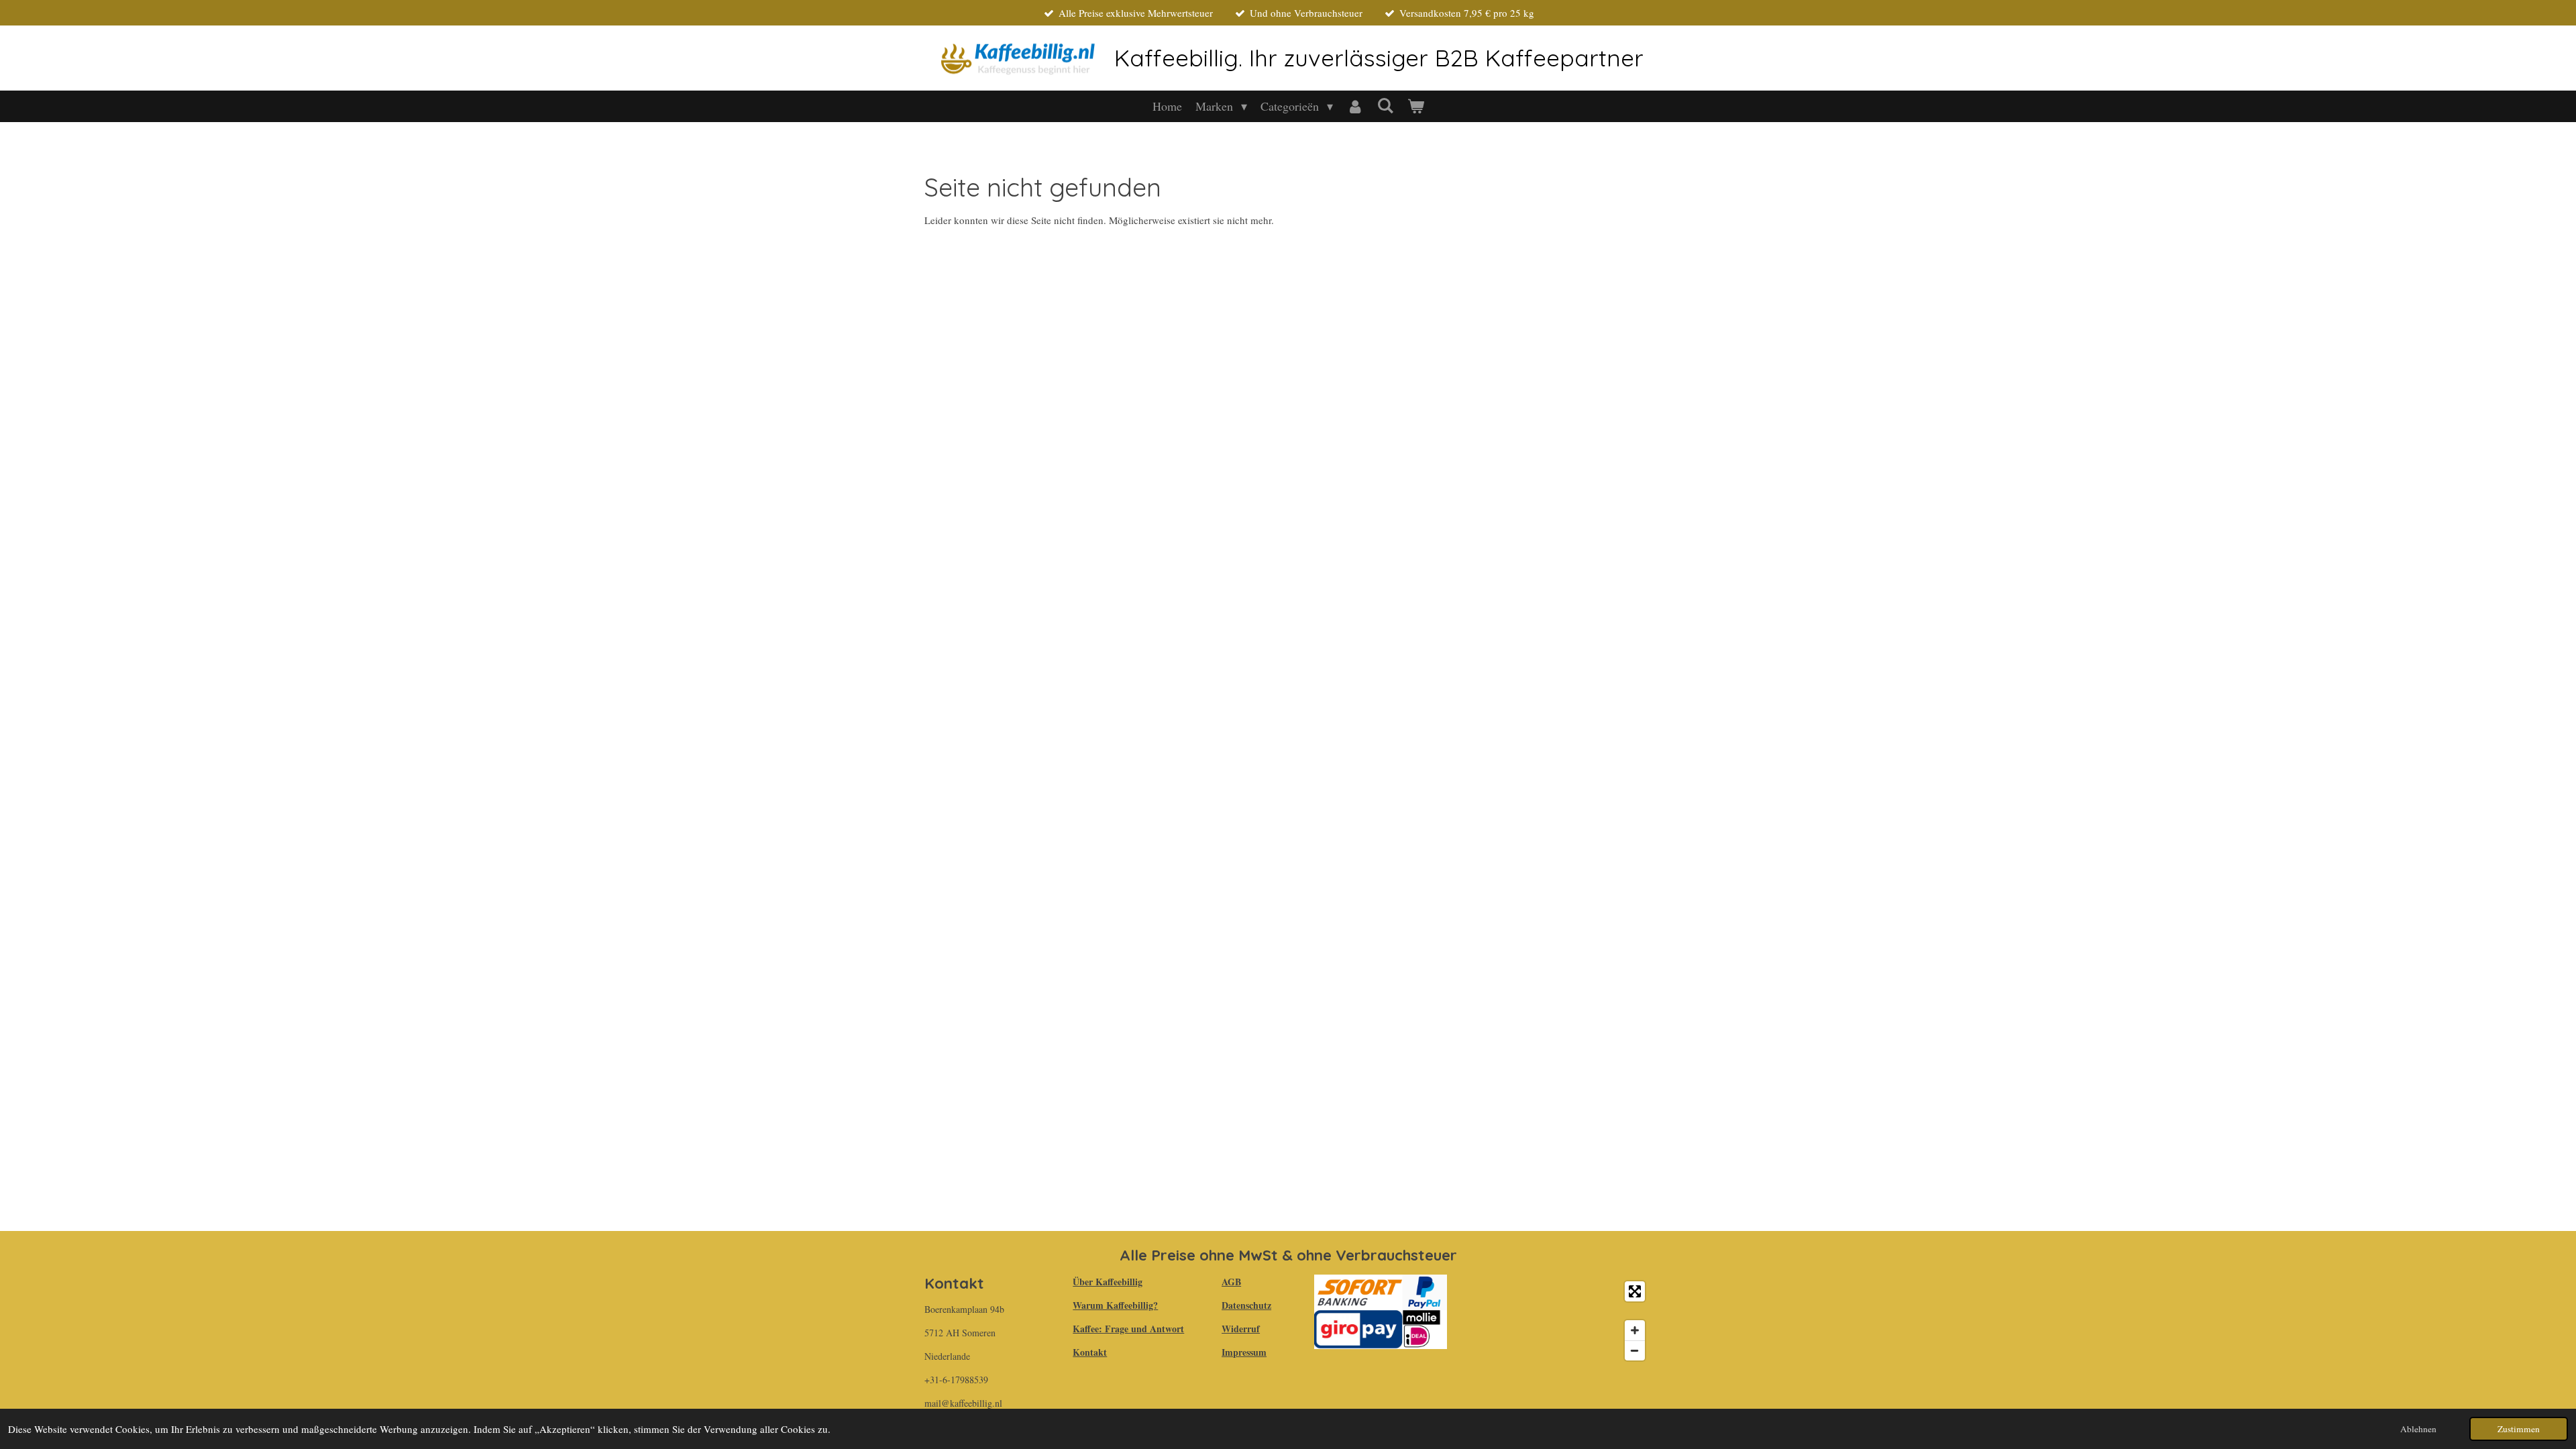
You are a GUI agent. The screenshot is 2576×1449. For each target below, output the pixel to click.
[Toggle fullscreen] (1635, 1291)
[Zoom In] (1635, 1330)
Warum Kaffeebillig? (1115, 1305)
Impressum (1244, 1352)
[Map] (1557, 1321)
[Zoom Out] (1635, 1350)
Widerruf (1241, 1329)
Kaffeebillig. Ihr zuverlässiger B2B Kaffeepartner (1379, 58)
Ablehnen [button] (2418, 1429)
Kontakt (1090, 1352)
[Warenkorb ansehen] (1415, 106)
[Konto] (1355, 106)
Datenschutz (1246, 1305)
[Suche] (1385, 105)
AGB (1231, 1282)
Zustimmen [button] (2519, 1429)
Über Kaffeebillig (1108, 1282)
